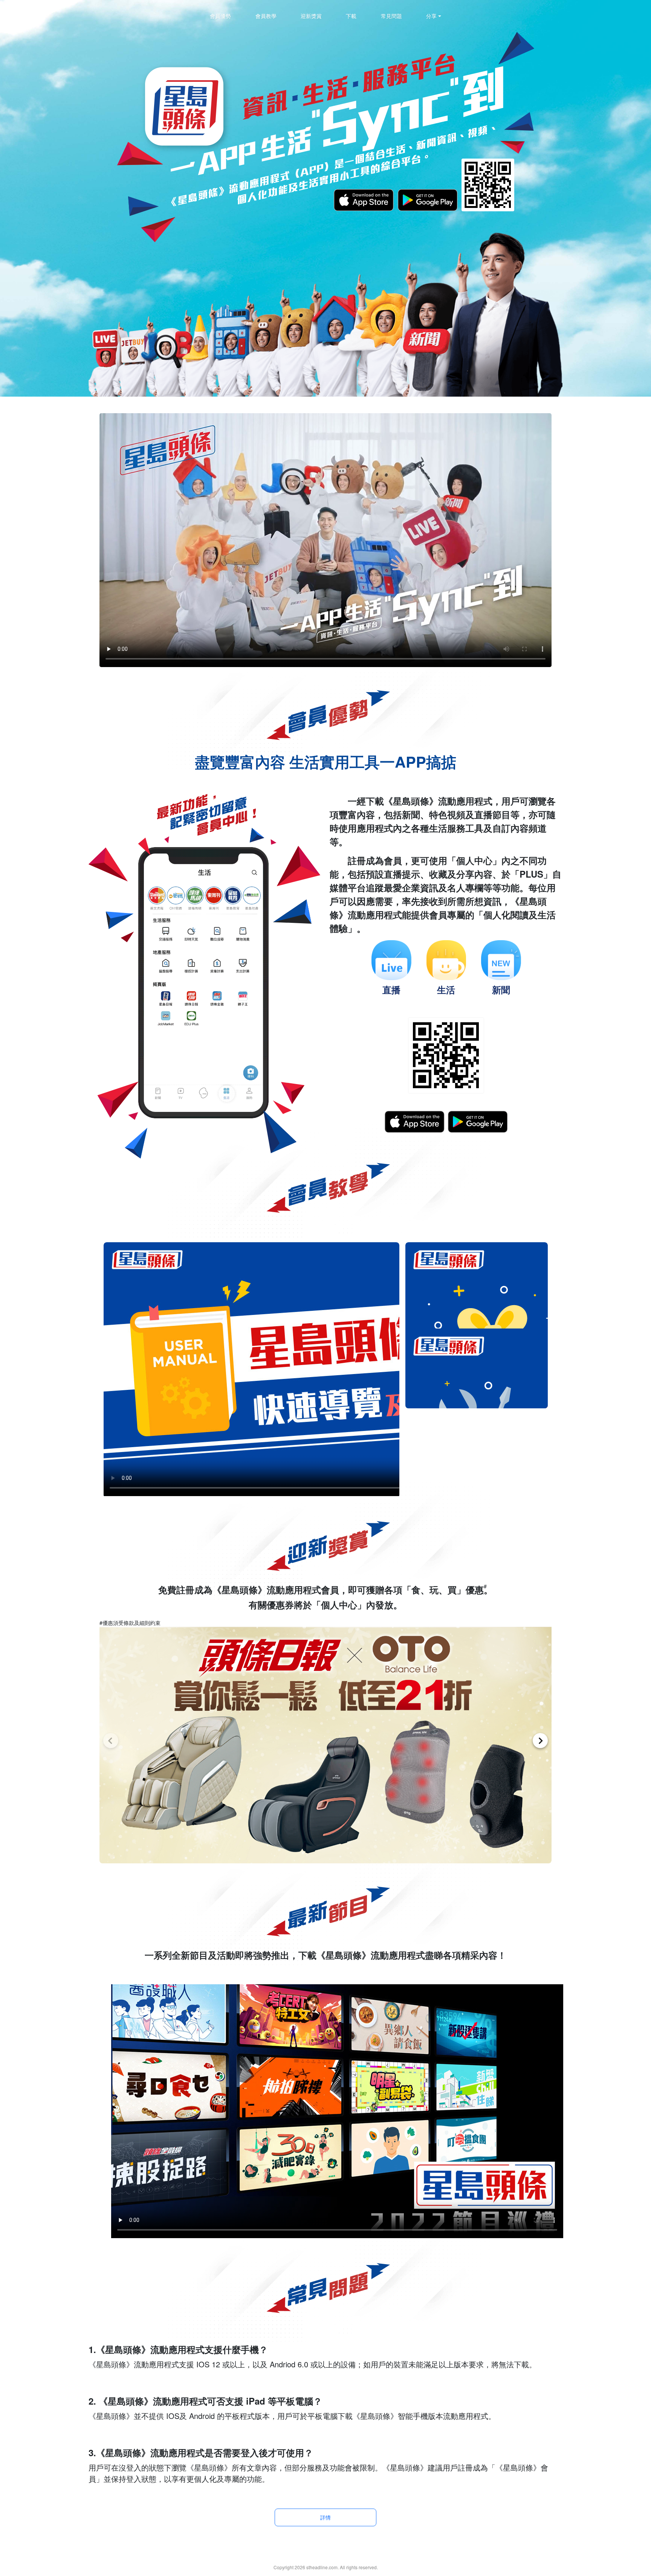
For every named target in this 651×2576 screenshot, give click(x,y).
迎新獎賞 (311, 16)
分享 (431, 16)
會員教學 (266, 16)
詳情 (325, 2517)
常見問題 (391, 16)
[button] (111, 1741)
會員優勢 (220, 16)
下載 (351, 16)
